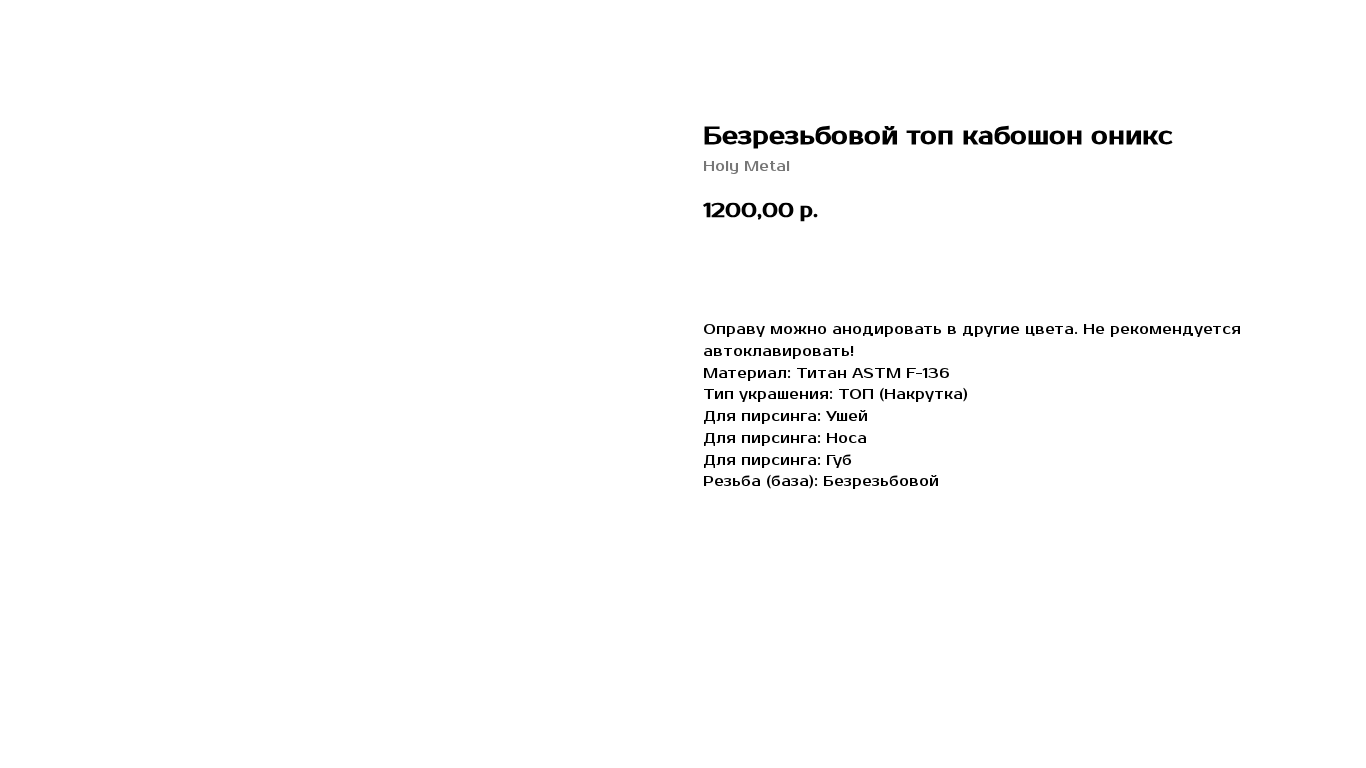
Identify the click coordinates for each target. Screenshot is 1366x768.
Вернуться (82, 30)
